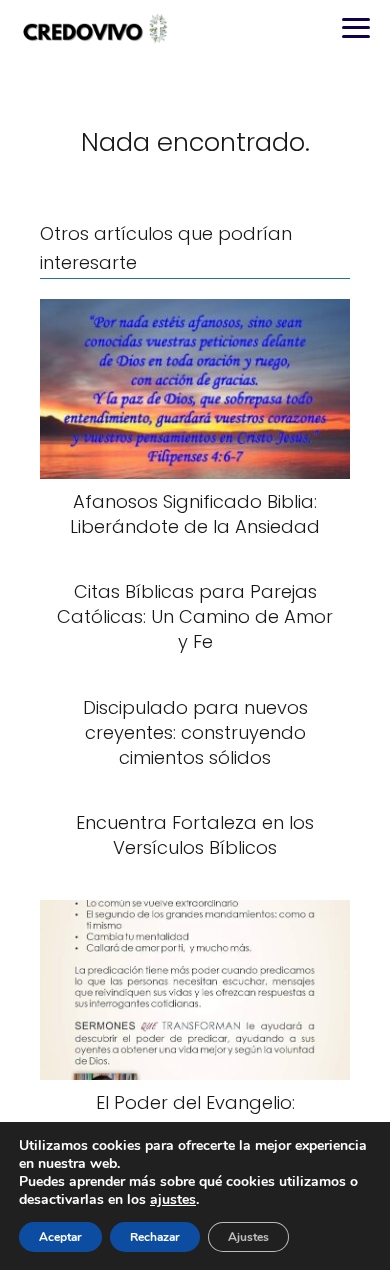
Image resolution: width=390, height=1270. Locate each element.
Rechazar (155, 1237)
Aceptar (60, 1237)
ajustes (173, 1200)
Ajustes (248, 1237)
